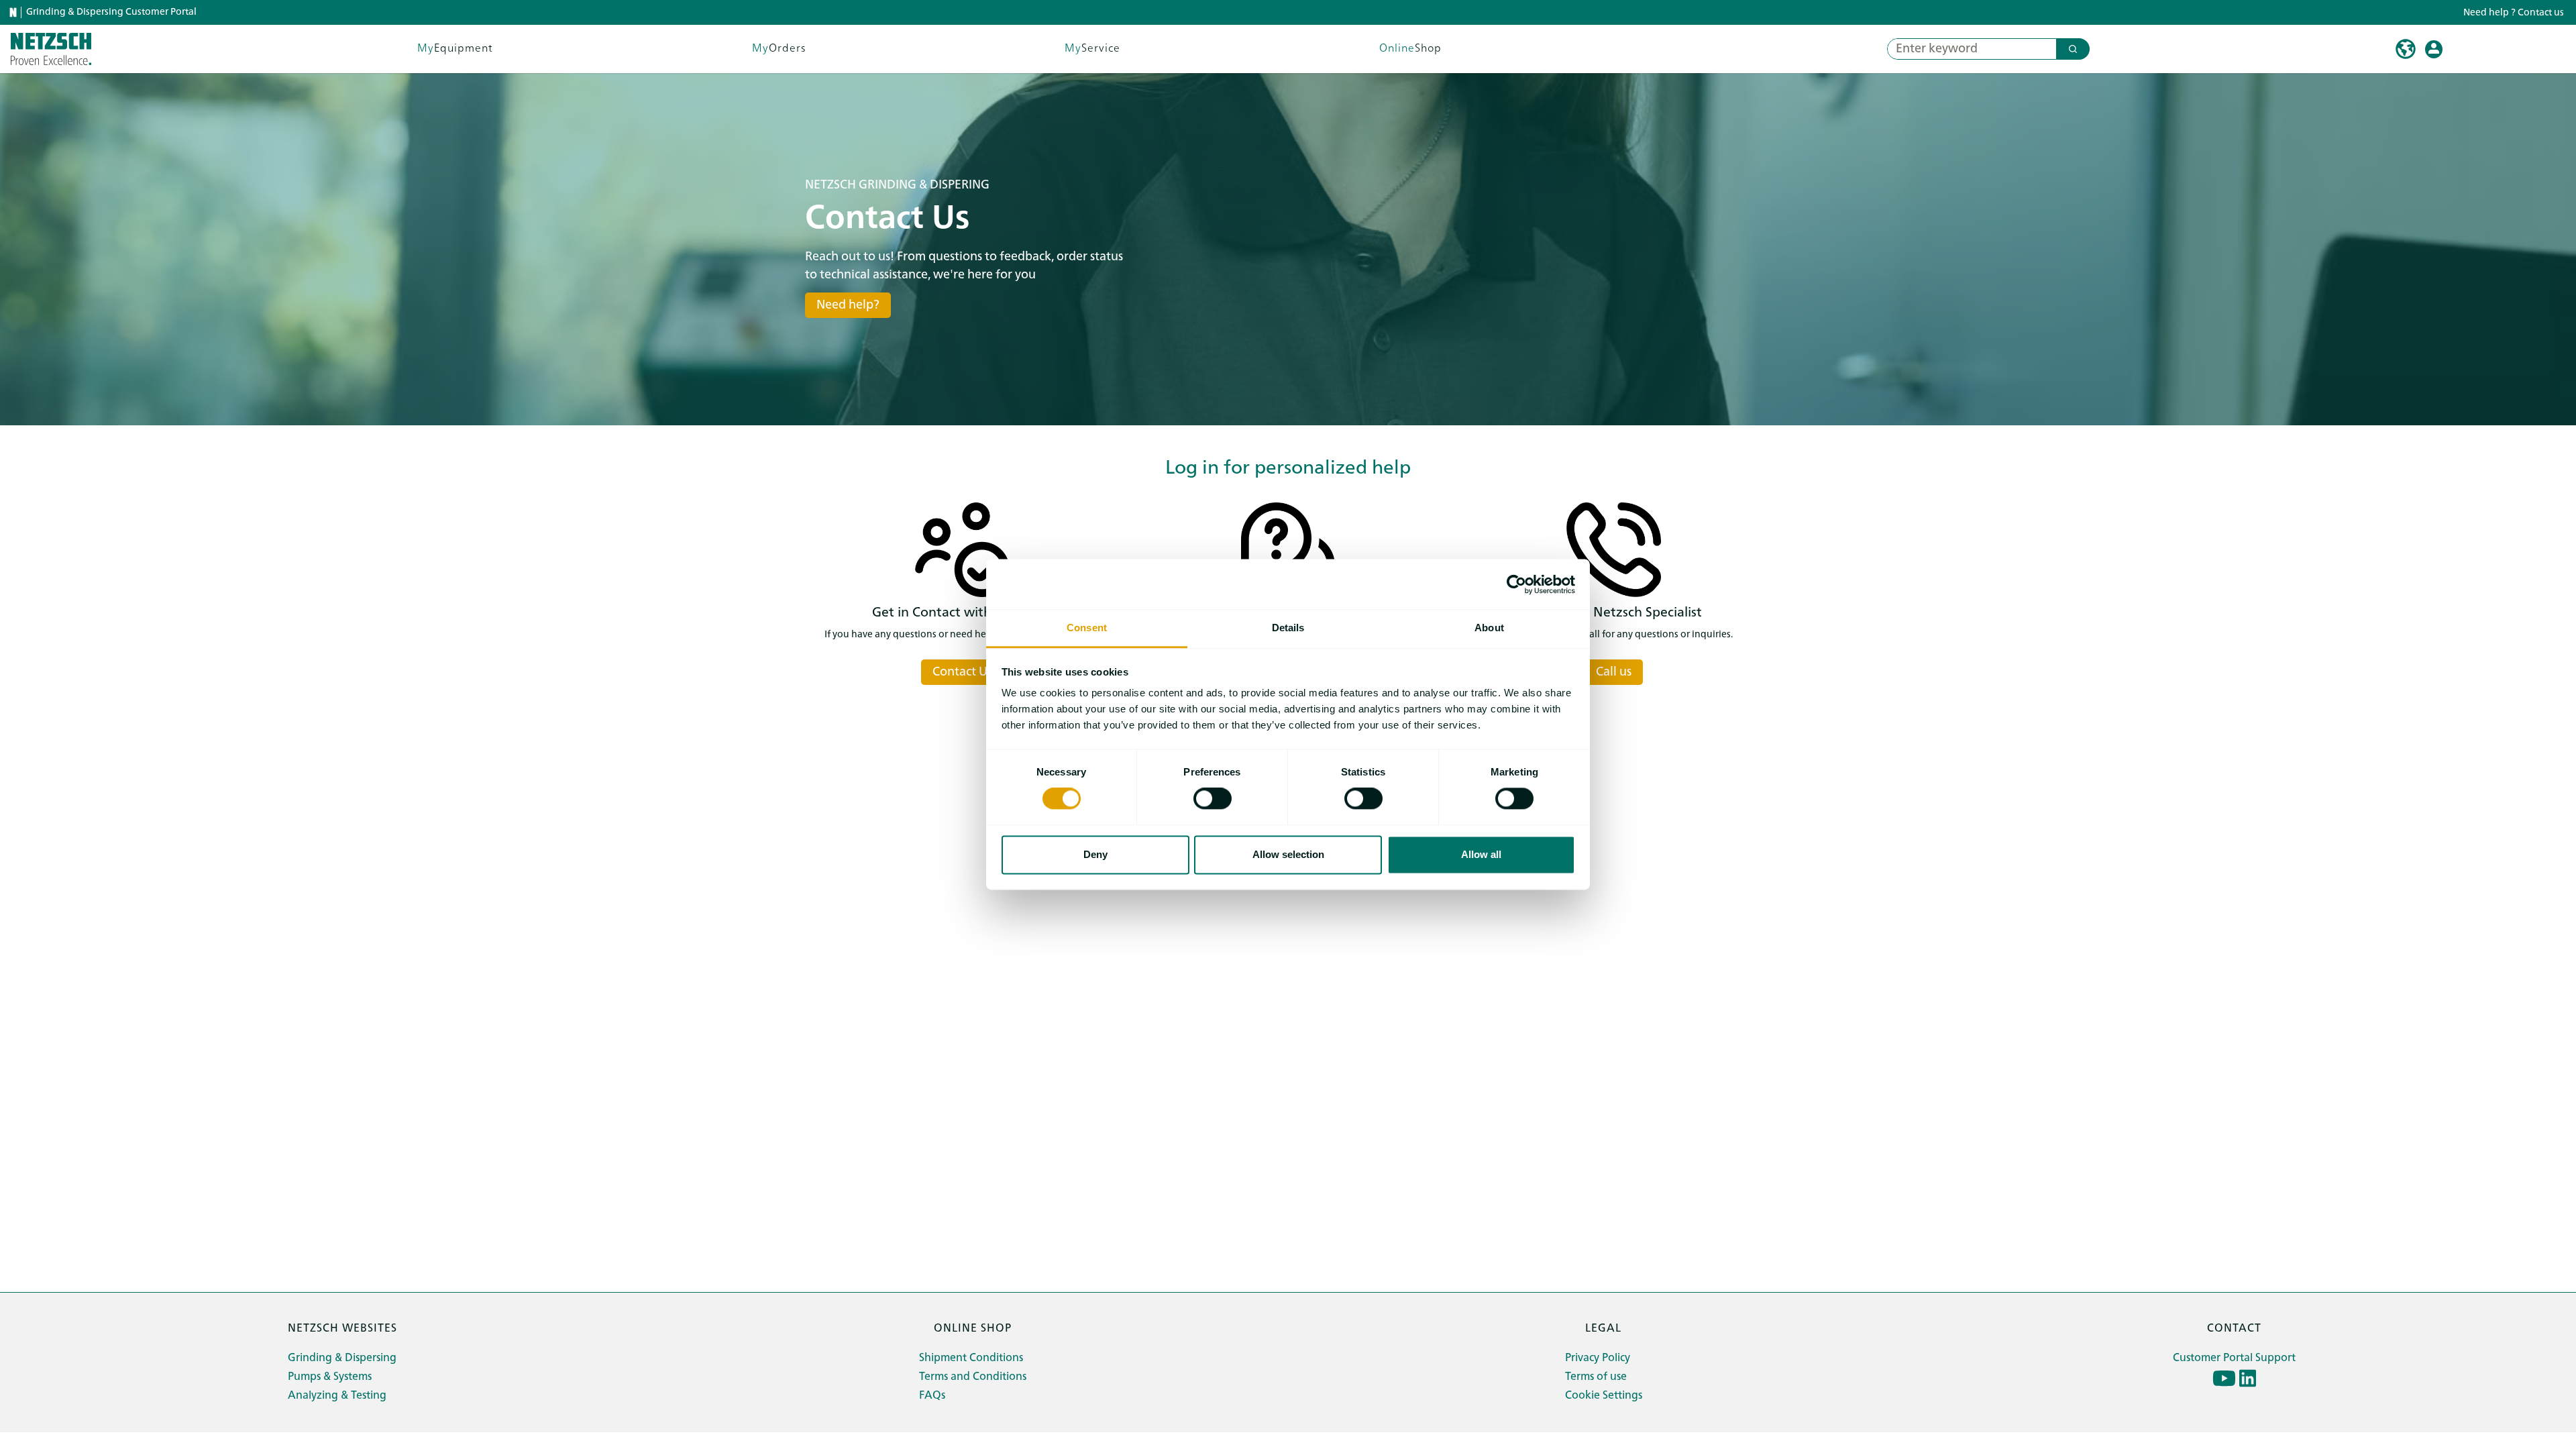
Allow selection (1288, 854)
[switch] (1213, 799)
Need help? (848, 305)
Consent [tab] (1087, 628)
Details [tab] (1288, 628)
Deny (1095, 854)
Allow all (1481, 854)
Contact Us (962, 672)
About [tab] (1489, 628)
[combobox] (1967, 49)
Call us (1614, 672)
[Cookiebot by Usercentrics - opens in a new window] (1516, 584)
